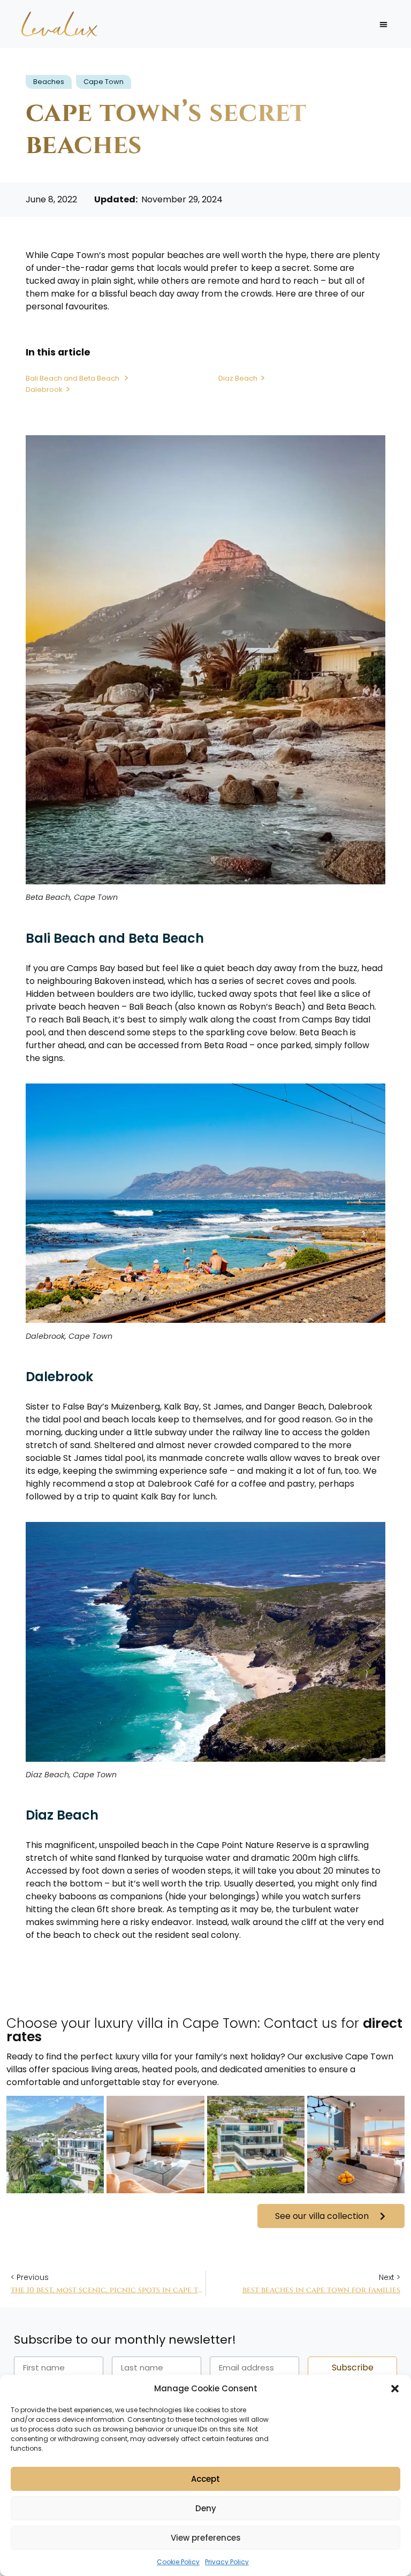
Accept (205, 2479)
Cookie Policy (178, 2562)
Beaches (49, 82)
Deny (206, 2508)
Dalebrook (44, 389)
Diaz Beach (238, 378)
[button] (395, 2389)
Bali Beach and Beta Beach (73, 378)
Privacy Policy (227, 2562)
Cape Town (104, 82)
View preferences (206, 2538)
